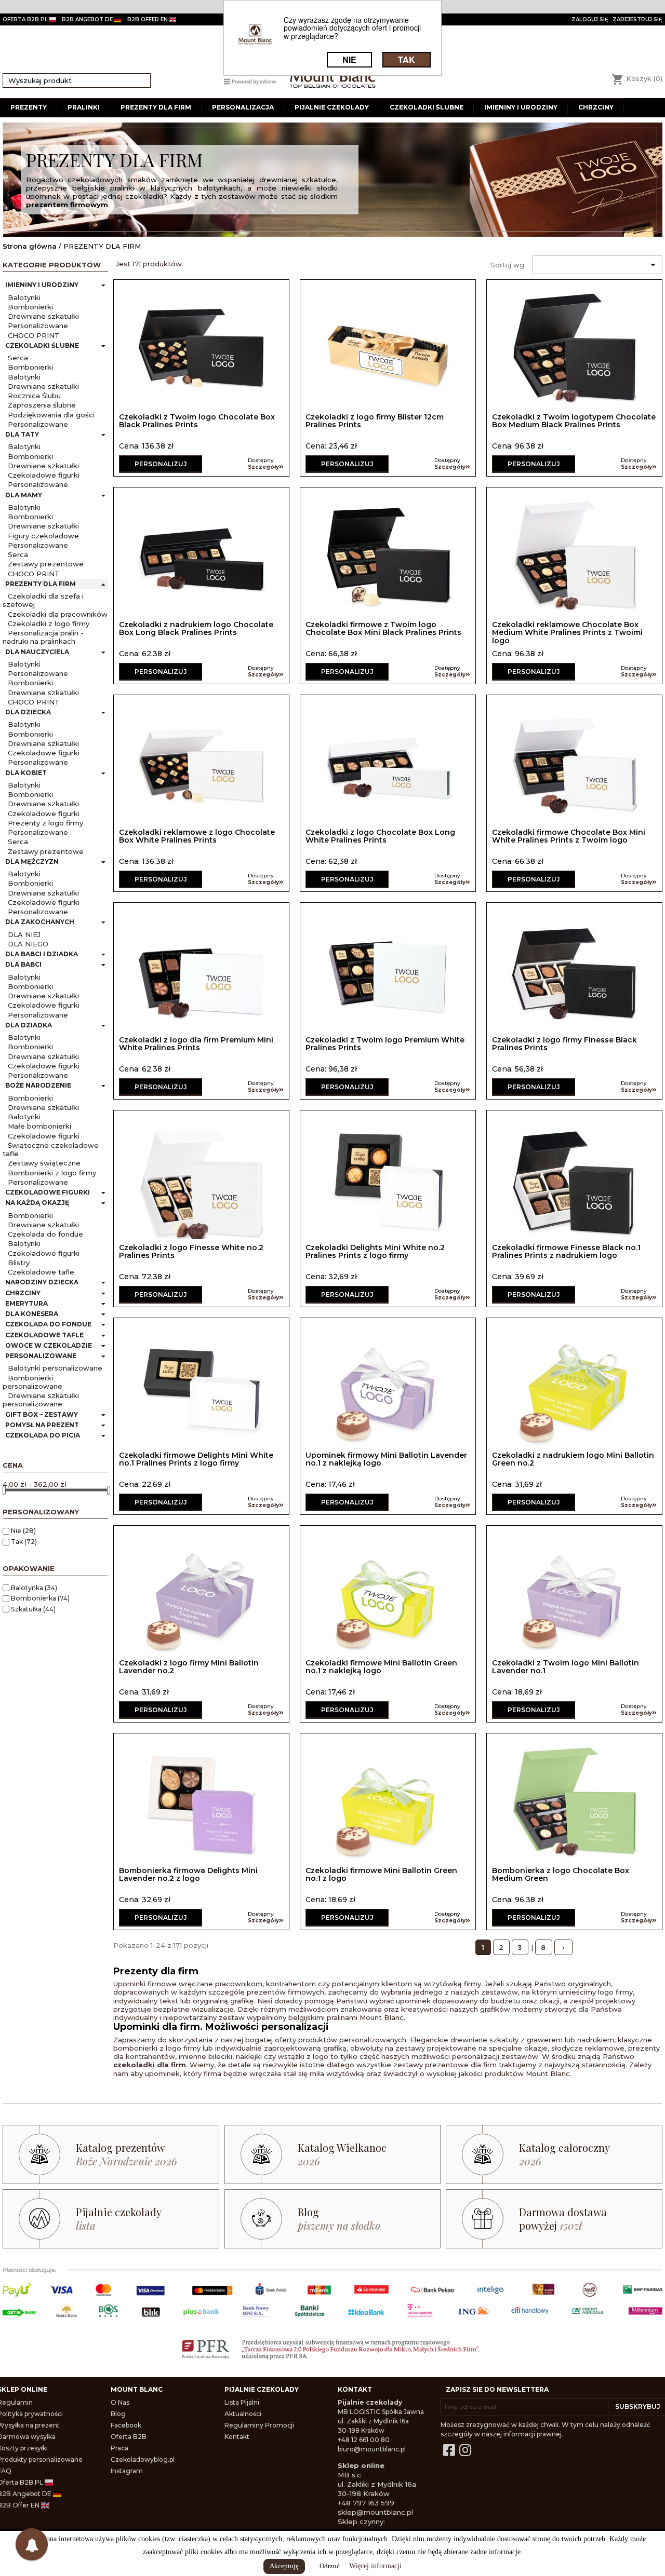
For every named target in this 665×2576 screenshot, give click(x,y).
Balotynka (34, 1588)
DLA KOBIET (26, 773)
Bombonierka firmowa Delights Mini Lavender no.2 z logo (188, 1874)
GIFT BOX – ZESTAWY (42, 1414)
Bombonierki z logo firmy (52, 1173)
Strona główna (30, 246)
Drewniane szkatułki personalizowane (41, 1400)
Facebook (126, 2425)
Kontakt (237, 2437)
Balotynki (24, 297)
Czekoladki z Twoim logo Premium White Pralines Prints (385, 1044)
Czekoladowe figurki (44, 475)
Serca (18, 358)
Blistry (19, 1263)
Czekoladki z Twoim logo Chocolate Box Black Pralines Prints (197, 421)
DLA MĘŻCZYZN (32, 862)
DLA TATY (22, 434)
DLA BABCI (23, 964)
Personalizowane (38, 326)
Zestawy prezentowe (46, 564)
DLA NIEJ (24, 934)
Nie (23, 1531)
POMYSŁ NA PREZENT (42, 1425)
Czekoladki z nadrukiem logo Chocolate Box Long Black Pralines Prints (196, 628)
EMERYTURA (26, 1303)
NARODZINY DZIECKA (42, 1282)
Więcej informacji (375, 2566)
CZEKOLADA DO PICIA (43, 1435)
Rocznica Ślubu (34, 396)
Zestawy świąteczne (44, 1163)
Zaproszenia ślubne (42, 405)
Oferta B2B (129, 2437)
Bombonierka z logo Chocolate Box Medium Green (561, 1874)
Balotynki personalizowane (55, 1368)
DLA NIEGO (28, 944)
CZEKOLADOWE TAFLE (44, 1335)
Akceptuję (284, 2566)
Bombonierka (40, 1598)
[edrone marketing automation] (250, 81)
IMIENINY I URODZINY (42, 285)
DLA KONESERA (32, 1314)
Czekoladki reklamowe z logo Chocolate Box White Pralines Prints (197, 836)
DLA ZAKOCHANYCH (40, 922)
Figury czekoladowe (43, 536)
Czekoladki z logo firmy (49, 623)
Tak (24, 1542)
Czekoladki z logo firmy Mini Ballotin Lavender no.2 (189, 1667)
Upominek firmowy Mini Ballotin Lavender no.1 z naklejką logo (386, 1459)
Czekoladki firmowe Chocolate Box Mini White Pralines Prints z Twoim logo (569, 836)
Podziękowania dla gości (51, 415)
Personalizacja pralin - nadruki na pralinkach (43, 637)
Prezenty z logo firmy (45, 823)
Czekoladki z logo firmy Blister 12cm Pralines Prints (375, 421)
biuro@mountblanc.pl (372, 2449)
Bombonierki (30, 307)
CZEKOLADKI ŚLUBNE (42, 345)
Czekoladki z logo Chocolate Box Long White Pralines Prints (380, 836)
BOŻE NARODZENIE (38, 1085)
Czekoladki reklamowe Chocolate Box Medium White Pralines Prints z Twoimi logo (567, 633)
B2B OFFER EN (148, 19)
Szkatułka (33, 1609)
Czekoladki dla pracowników (58, 614)
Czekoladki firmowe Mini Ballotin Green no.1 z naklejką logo (381, 1667)
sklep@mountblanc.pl (375, 2512)
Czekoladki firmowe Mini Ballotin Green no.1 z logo (381, 1874)
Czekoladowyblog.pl (143, 2459)
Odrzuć (330, 2566)
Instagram (127, 2471)
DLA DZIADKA (29, 1025)
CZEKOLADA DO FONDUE (48, 1324)
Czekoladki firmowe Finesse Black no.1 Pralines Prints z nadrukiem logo (566, 1251)
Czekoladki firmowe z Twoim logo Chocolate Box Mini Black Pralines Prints (383, 628)
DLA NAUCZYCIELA (37, 652)
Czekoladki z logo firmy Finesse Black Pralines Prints (564, 1044)
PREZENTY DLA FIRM (41, 584)
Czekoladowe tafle (41, 1272)
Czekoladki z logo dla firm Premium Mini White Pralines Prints (196, 1044)
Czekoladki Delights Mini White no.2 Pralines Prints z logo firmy (375, 1251)
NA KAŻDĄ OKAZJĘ (37, 1203)
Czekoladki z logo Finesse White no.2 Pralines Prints (191, 1251)
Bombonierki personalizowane (32, 1382)
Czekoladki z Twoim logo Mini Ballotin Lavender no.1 (566, 1667)
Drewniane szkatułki (43, 316)
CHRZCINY (23, 1293)
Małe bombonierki (39, 1126)
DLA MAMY (24, 495)
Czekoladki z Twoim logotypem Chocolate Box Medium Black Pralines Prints (574, 421)
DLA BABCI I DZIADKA (42, 954)
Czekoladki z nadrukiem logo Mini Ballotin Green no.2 (573, 1459)
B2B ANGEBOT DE (88, 19)
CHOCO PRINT (34, 335)
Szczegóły (263, 467)
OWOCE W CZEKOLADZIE (49, 1345)
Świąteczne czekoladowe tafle (51, 1149)
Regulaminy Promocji (259, 2425)
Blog (118, 2414)
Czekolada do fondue (45, 1234)
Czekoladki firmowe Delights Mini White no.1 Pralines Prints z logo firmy (196, 1459)
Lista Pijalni (242, 2402)
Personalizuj (161, 464)
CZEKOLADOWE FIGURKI (48, 1192)
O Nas (120, 2402)
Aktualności (243, 2414)
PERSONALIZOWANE (41, 1356)
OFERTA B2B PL (26, 19)
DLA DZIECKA (28, 712)
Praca (119, 2448)
